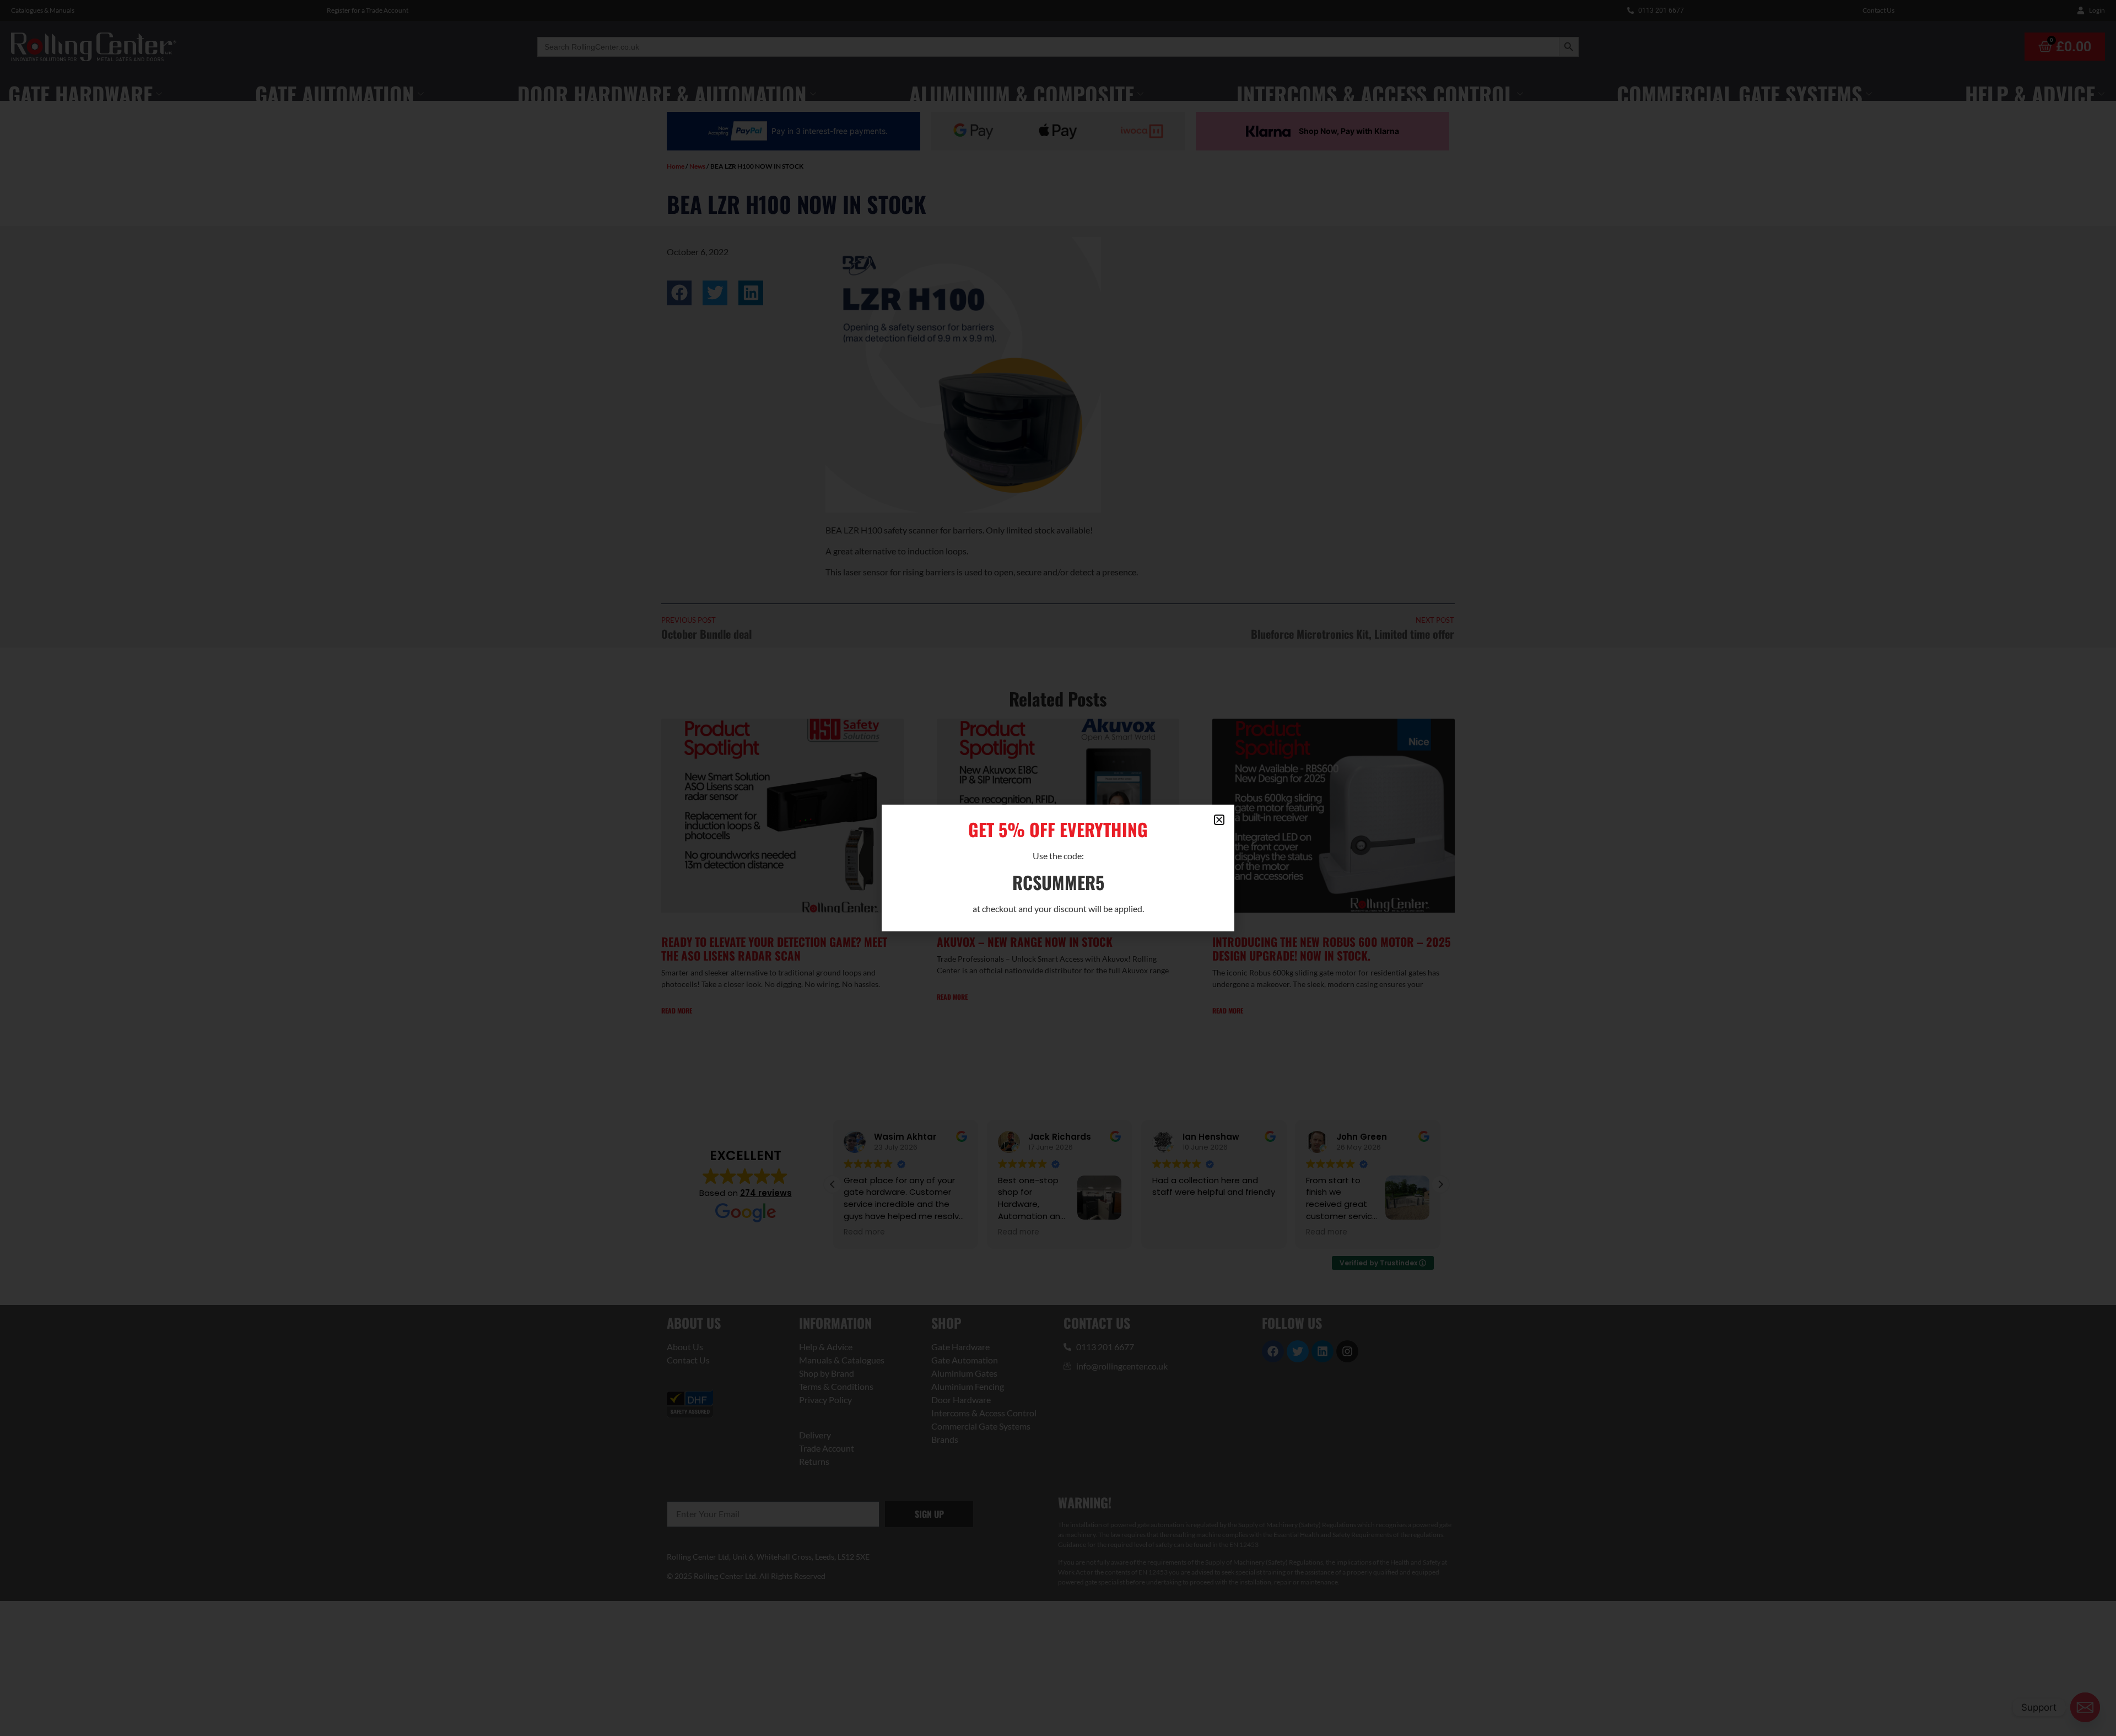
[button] (1219, 820)
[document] (1058, 868)
